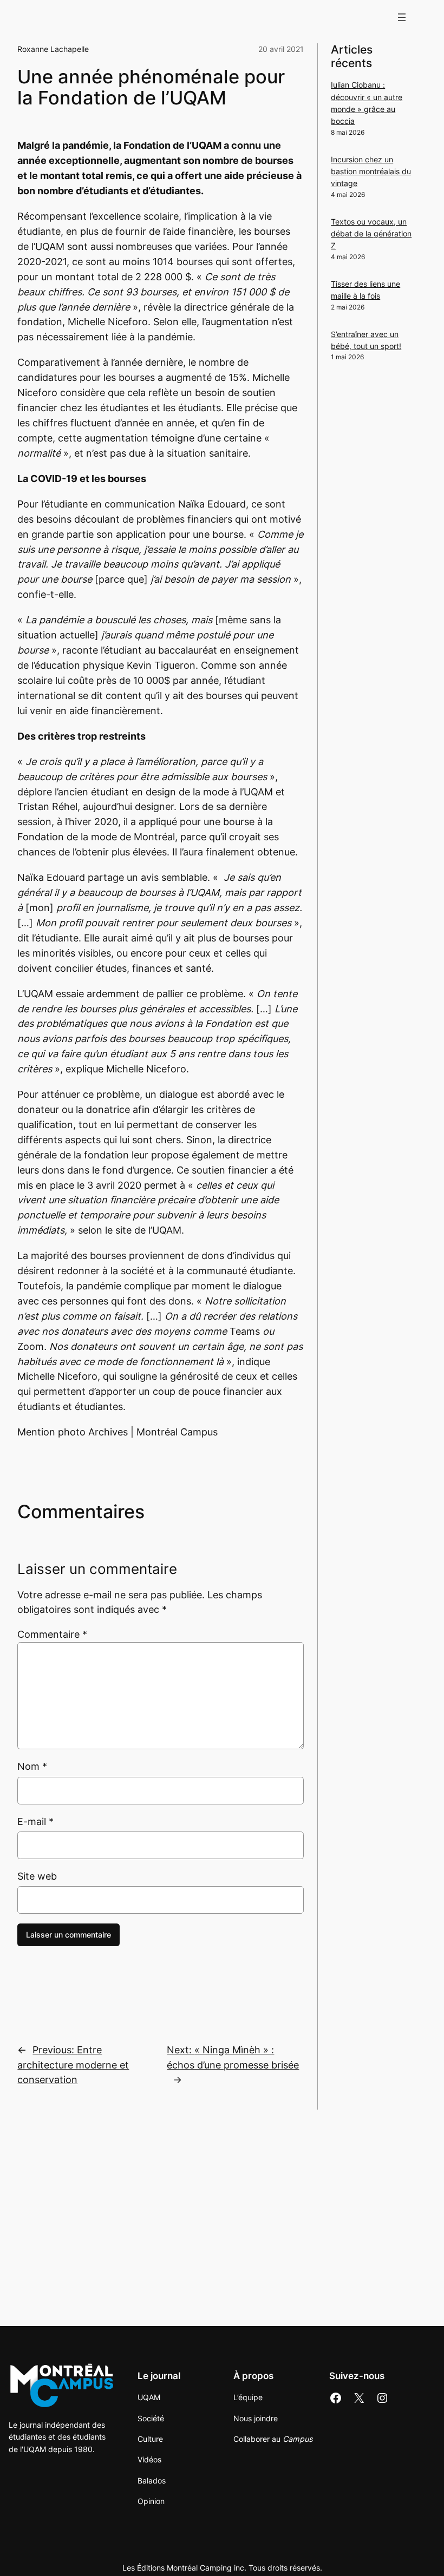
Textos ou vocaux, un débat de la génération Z (371, 234)
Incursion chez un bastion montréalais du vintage (371, 172)
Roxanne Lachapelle (53, 49)
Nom (32, 1766)
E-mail (35, 1821)
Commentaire (52, 1634)
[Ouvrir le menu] (402, 17)
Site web (37, 1876)
